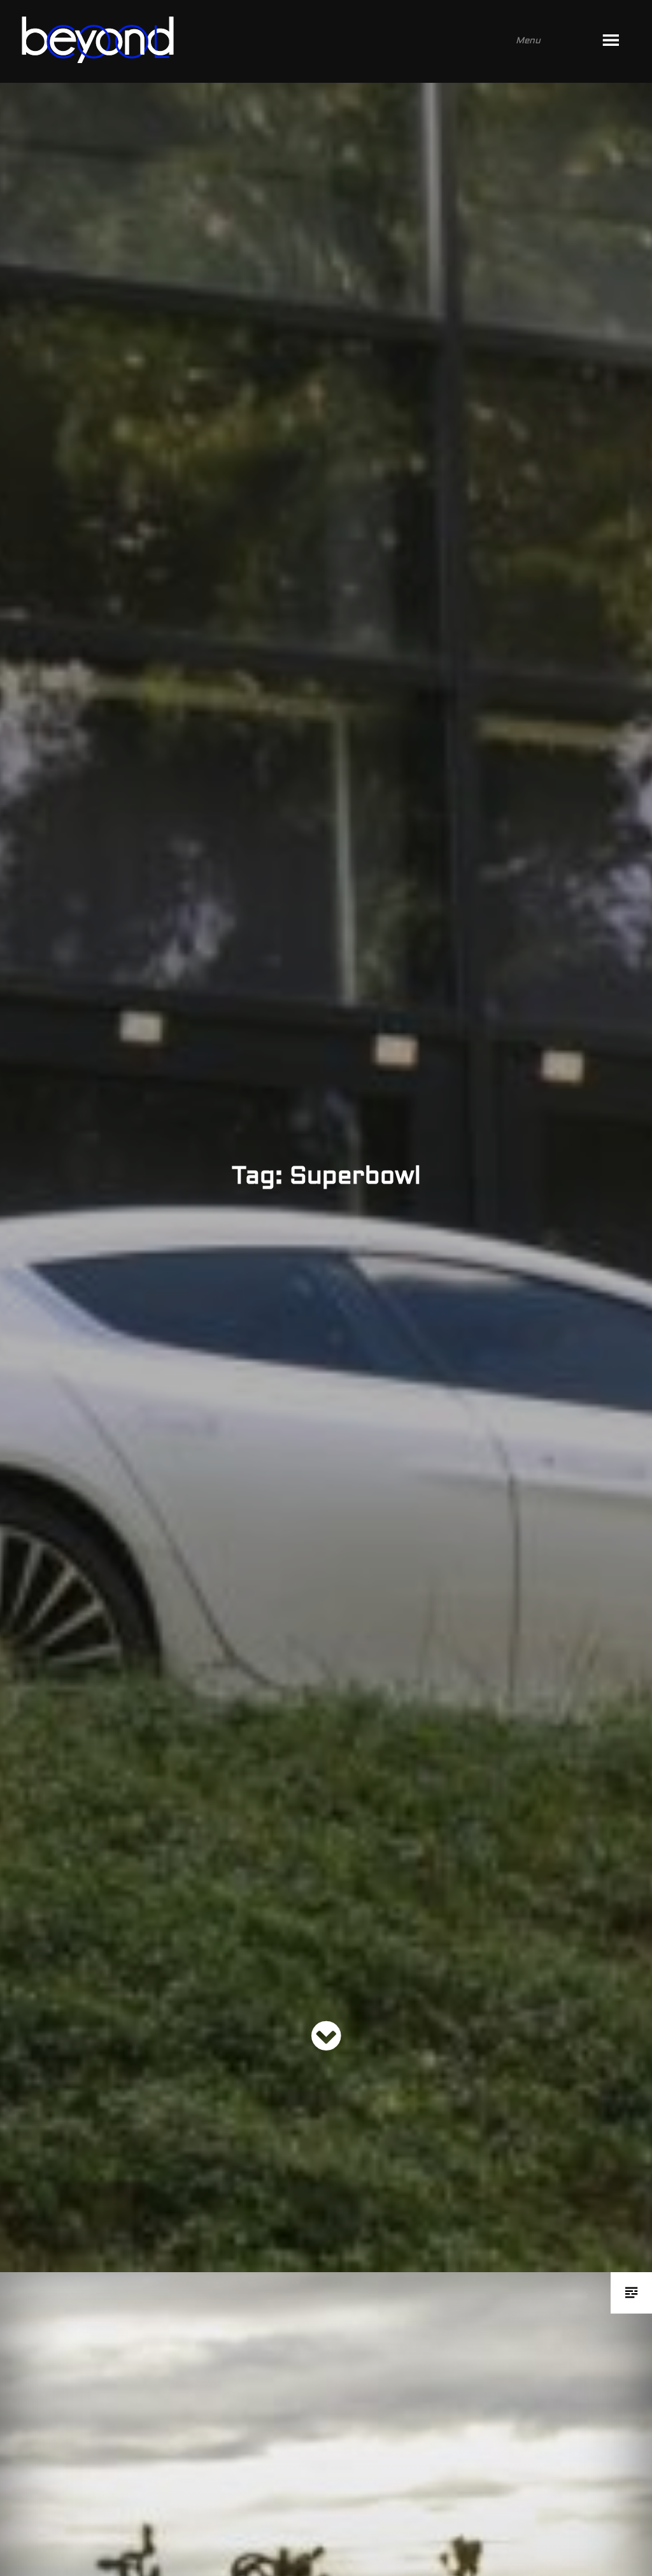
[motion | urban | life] (309, 41)
